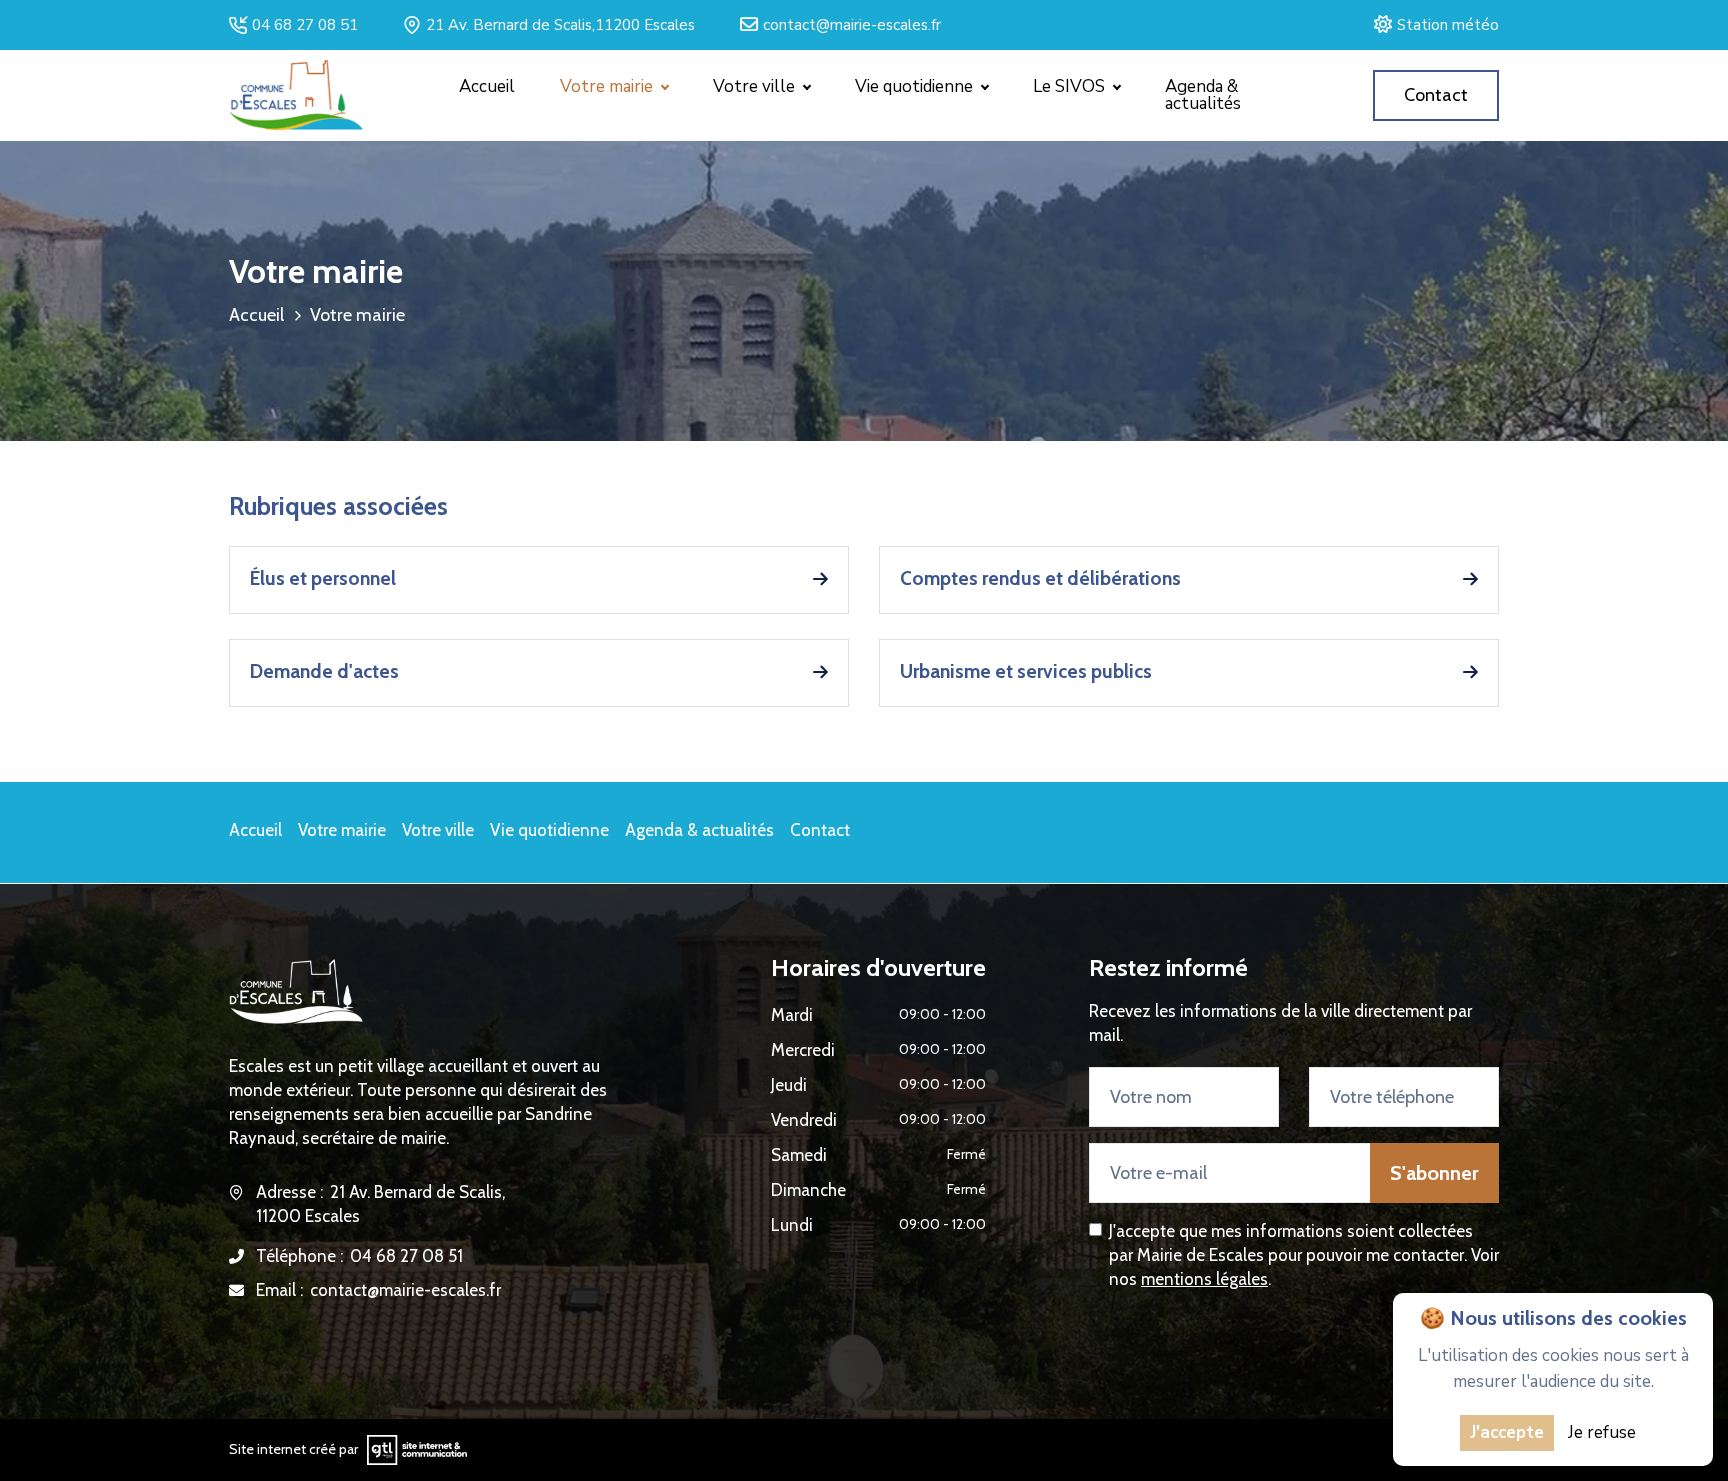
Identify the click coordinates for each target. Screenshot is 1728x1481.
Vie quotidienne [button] (916, 86)
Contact (820, 830)
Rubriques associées (338, 506)
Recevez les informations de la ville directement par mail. (1280, 1023)
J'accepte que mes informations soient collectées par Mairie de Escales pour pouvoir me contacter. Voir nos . (1304, 1255)
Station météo (1445, 25)
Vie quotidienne (549, 830)
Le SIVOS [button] (1071, 86)
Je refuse (1602, 1432)
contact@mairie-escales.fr (849, 25)
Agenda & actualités (1203, 95)
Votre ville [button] (756, 86)
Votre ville (438, 830)
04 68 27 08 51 (302, 25)
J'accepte (1507, 1432)
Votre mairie (342, 830)
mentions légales (1204, 1279)
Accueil (487, 86)
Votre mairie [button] (608, 86)
